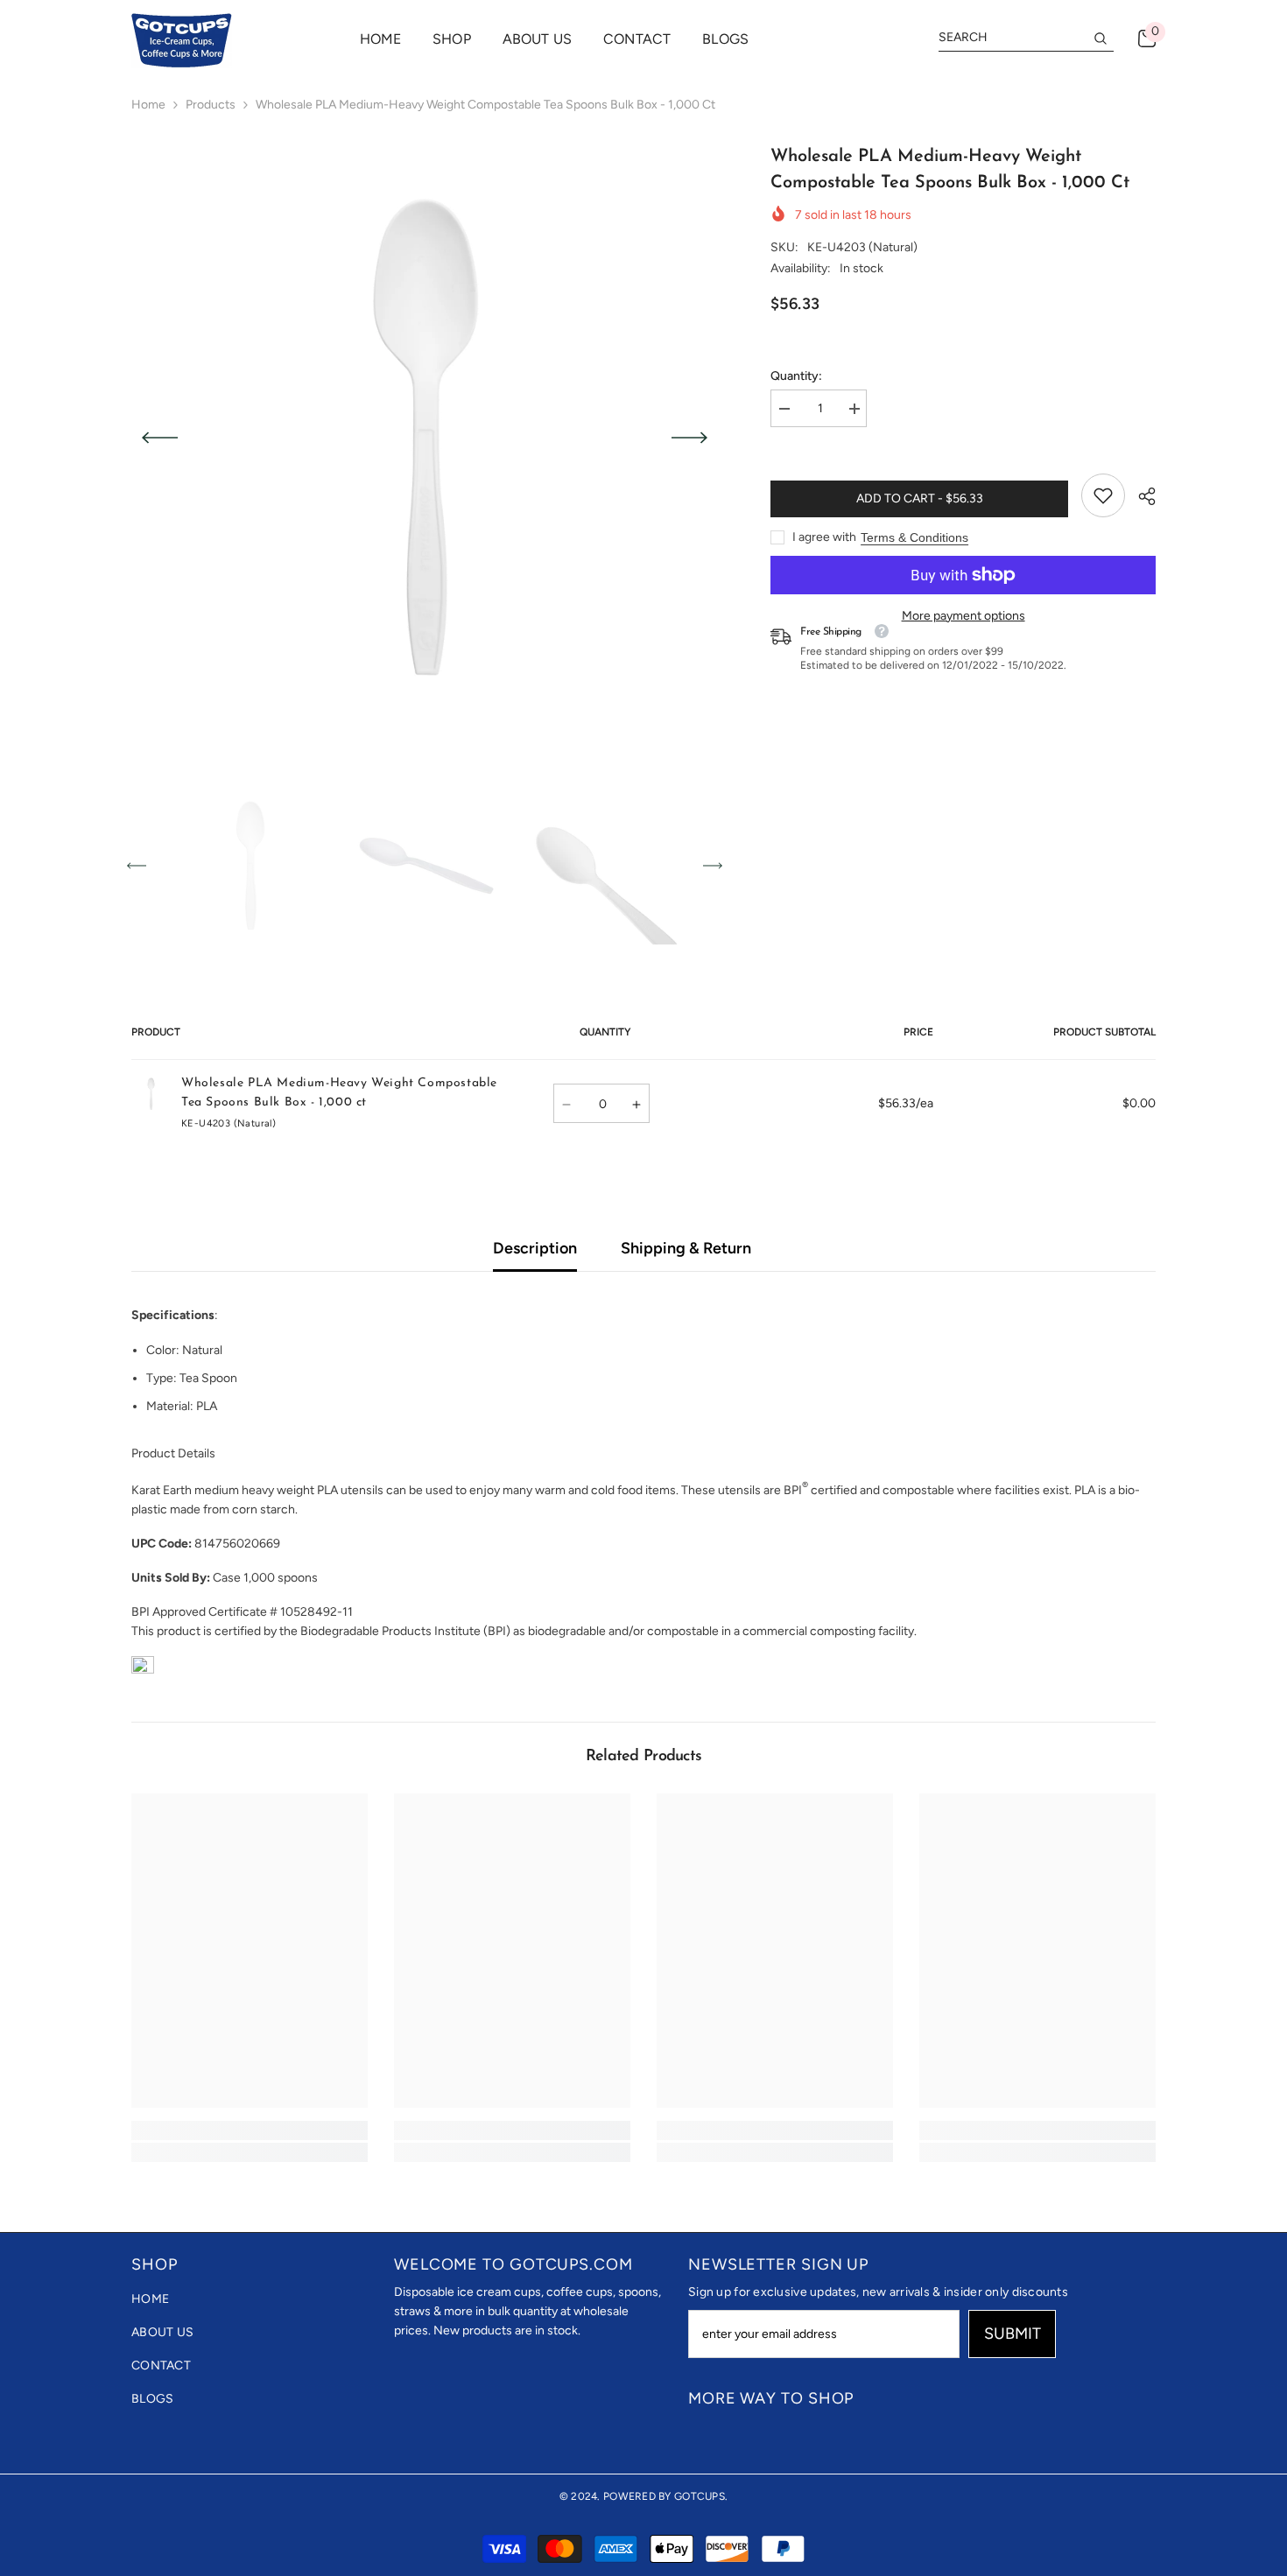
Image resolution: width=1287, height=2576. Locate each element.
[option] (425, 437)
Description (535, 1248)
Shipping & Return (686, 1248)
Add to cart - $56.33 (920, 498)
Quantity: (796, 376)
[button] (160, 438)
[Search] (1026, 38)
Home (148, 105)
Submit (1013, 2334)
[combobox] (1012, 38)
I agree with (824, 537)
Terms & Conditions (914, 537)
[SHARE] (1140, 496)
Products (211, 105)
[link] (1103, 495)
